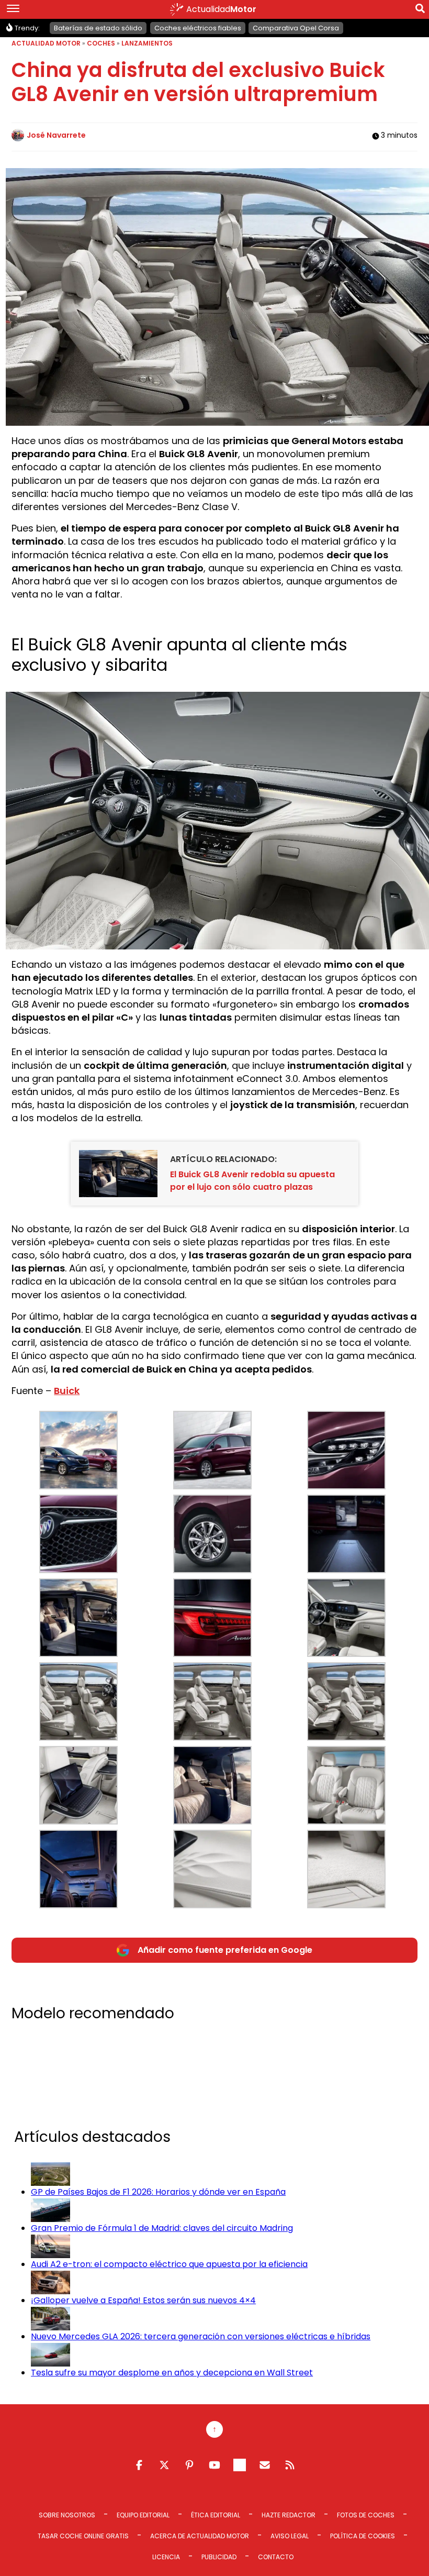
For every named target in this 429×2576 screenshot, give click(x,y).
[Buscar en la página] (420, 10)
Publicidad (219, 2557)
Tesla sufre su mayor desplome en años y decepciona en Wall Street (172, 2373)
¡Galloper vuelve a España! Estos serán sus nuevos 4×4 (143, 2300)
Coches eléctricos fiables (198, 28)
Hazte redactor (289, 2515)
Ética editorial (216, 2515)
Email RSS (265, 2465)
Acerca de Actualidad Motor (200, 2536)
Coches (101, 43)
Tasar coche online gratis (83, 2536)
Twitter (164, 2465)
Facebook (139, 2465)
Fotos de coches (366, 2515)
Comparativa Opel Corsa (296, 28)
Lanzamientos (147, 43)
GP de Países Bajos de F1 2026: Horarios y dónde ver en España (158, 2192)
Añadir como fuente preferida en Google (225, 1950)
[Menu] (13, 9)
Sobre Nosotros (67, 2515)
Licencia (166, 2557)
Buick (67, 1391)
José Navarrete (56, 135)
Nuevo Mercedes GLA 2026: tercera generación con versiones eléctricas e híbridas (201, 2336)
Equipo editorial (143, 2515)
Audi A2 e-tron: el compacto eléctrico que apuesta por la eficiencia (169, 2264)
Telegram (240, 2465)
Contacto (276, 2557)
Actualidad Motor (46, 43)
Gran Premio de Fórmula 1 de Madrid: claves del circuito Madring (162, 2228)
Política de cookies (363, 2536)
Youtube (214, 2465)
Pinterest (189, 2465)
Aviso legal (290, 2536)
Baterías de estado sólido (98, 28)
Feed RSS (290, 2465)
